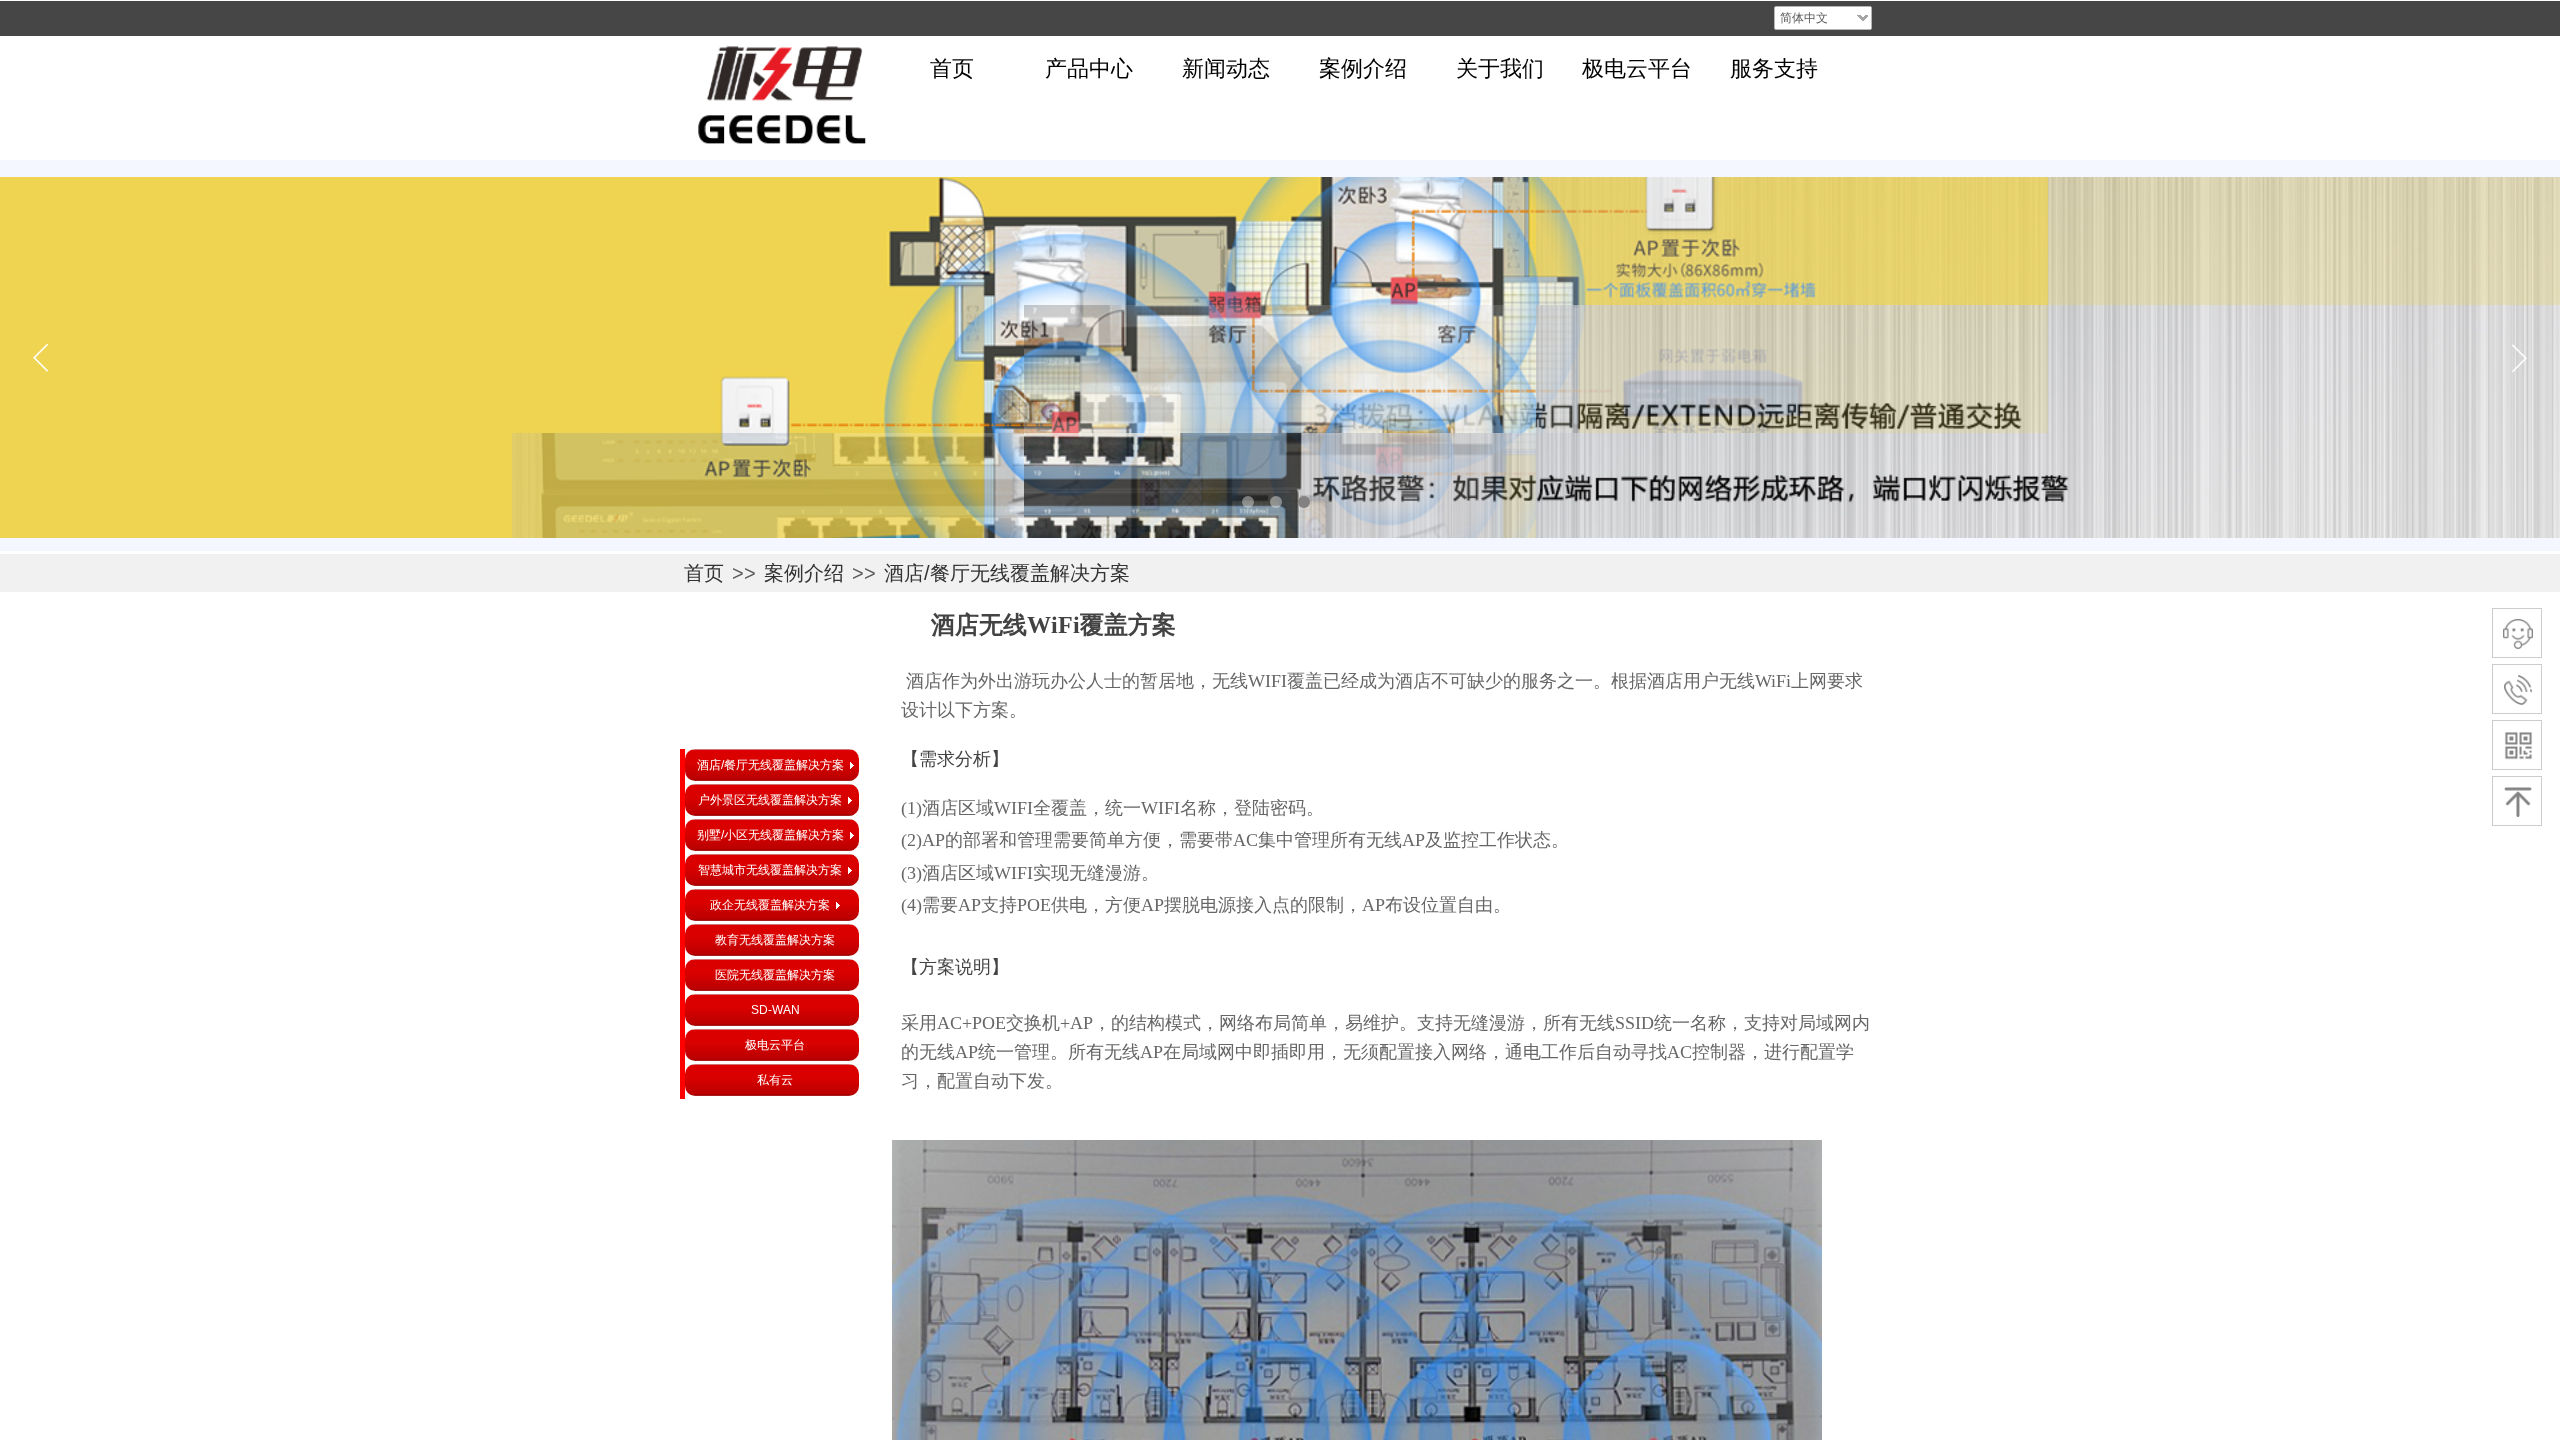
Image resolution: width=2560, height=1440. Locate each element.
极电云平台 (1637, 68)
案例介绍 (1363, 68)
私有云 (775, 1080)
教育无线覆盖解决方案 (775, 940)
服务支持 (1774, 68)
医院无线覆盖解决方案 (775, 975)
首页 (952, 68)
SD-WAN (775, 1010)
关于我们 (1500, 68)
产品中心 (1089, 68)
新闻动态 (1226, 68)
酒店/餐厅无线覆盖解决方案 (1007, 573)
